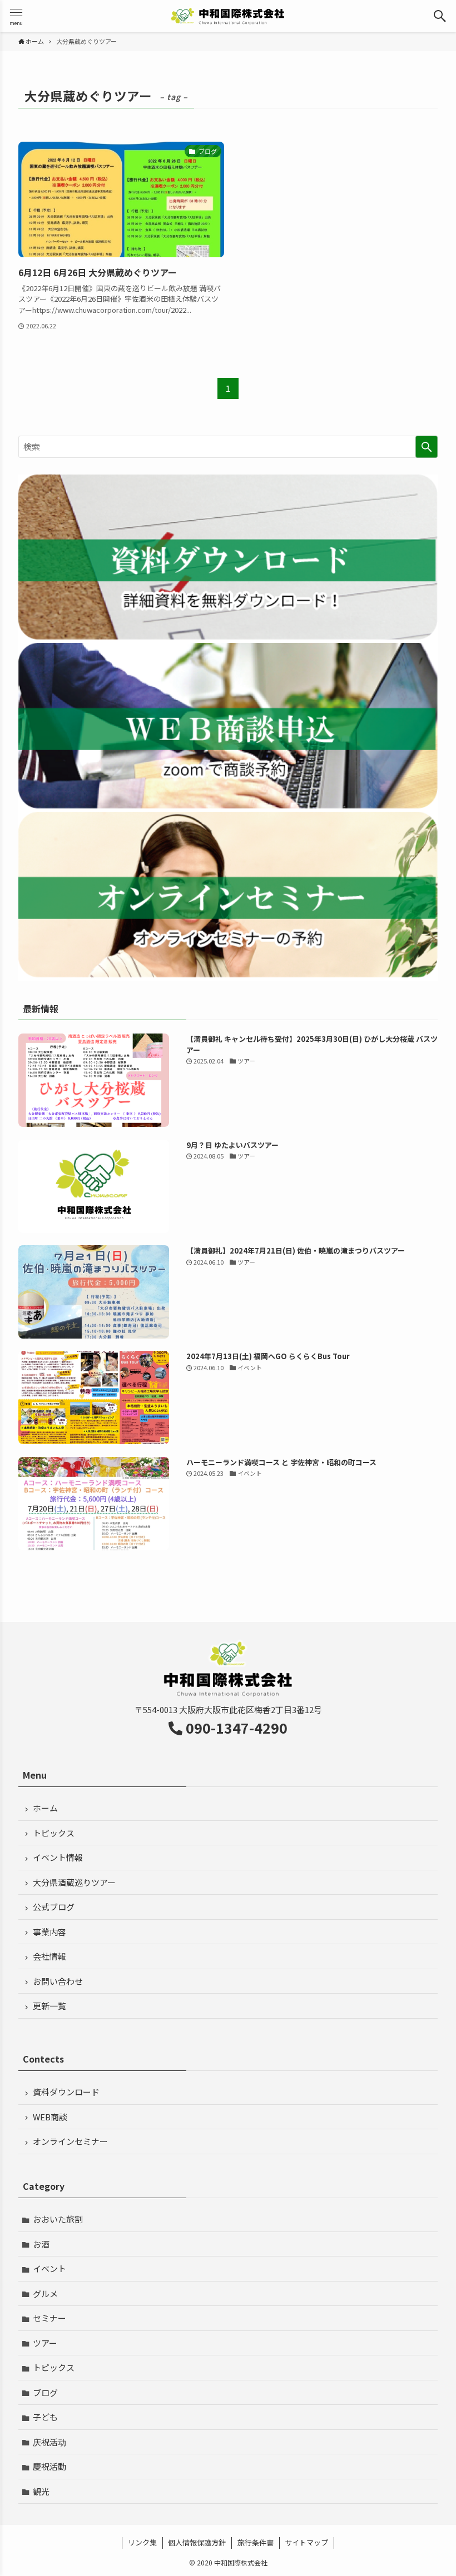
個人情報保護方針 (197, 2542)
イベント (49, 2268)
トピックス (54, 1833)
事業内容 (49, 1932)
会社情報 (49, 1956)
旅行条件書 (256, 2542)
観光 (41, 2491)
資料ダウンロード (66, 2092)
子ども (45, 2417)
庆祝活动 (49, 2442)
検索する (427, 447)
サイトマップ (306, 2542)
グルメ (45, 2293)
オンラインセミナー (70, 2141)
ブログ (45, 2392)
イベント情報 (58, 1857)
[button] (440, 16)
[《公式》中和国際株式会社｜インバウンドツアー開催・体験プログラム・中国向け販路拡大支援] (228, 16)
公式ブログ (54, 1907)
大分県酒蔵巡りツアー (74, 1882)
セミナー (49, 2318)
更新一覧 (49, 2006)
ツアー (45, 2343)
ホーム (45, 1808)
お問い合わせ (58, 1981)
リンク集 (142, 2542)
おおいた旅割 (58, 2219)
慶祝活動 (49, 2466)
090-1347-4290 (237, 1728)
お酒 (41, 2244)
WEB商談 (50, 2117)
